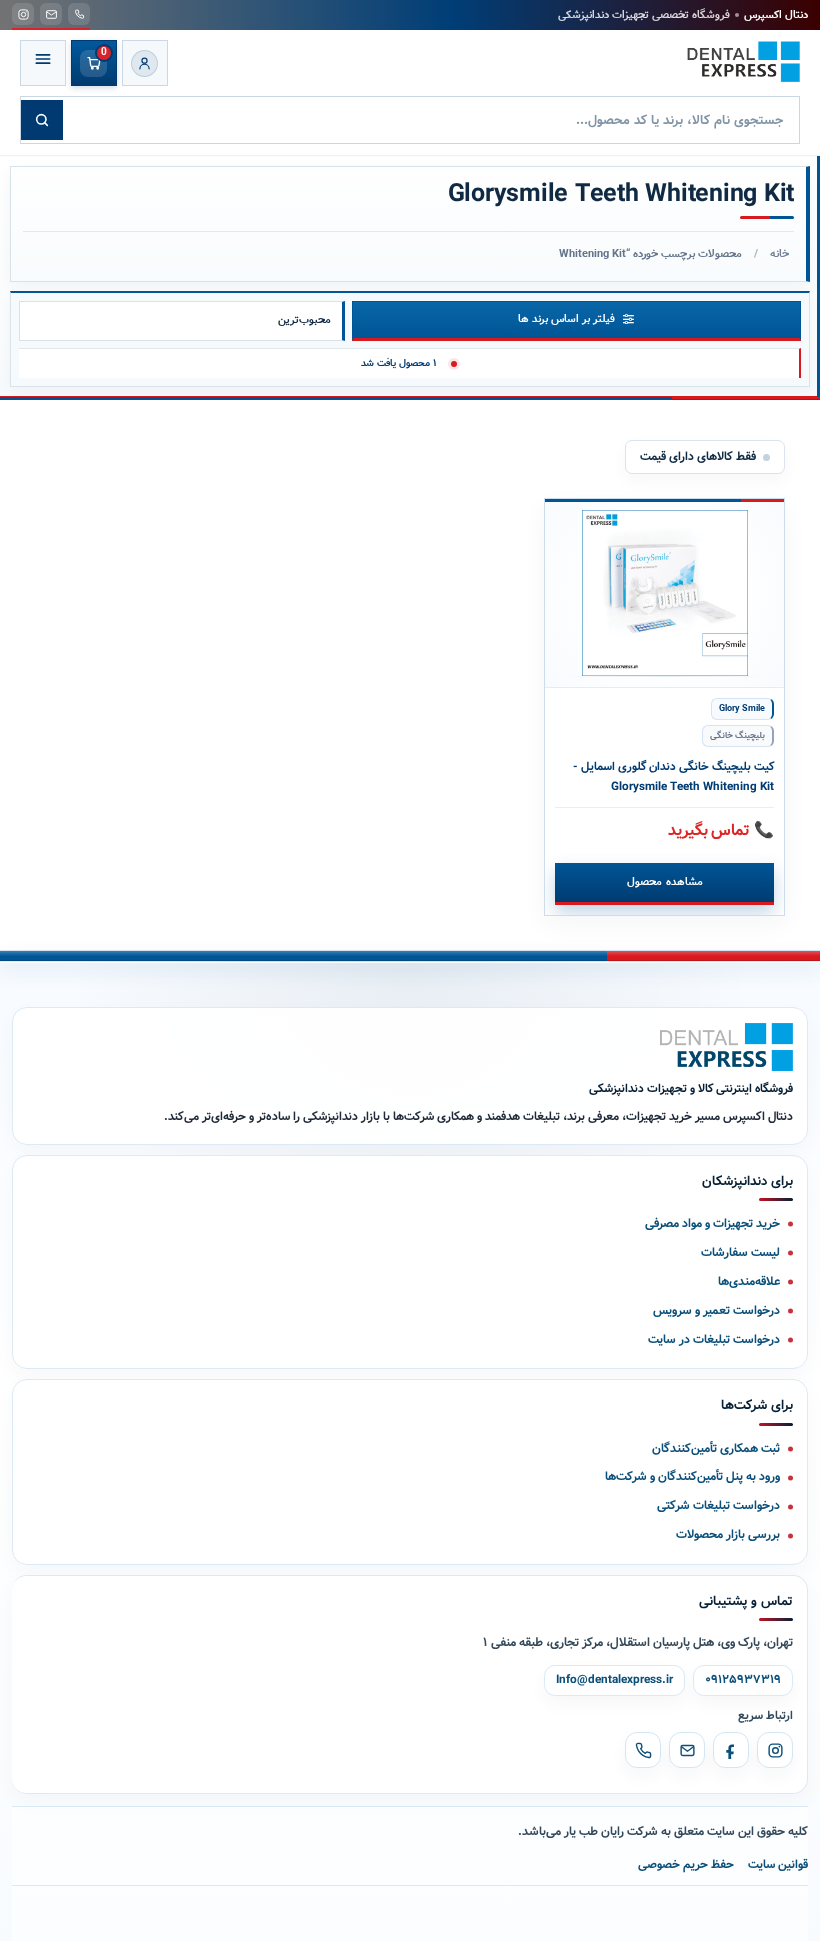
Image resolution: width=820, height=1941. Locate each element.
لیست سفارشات (740, 1252)
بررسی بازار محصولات (728, 1534)
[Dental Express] (726, 1047)
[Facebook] (731, 1750)
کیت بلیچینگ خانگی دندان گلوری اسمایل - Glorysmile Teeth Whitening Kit (673, 777)
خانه (779, 254)
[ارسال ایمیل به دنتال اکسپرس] (51, 14)
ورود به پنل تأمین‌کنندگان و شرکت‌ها (692, 1476)
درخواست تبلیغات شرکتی (718, 1505)
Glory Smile (742, 708)
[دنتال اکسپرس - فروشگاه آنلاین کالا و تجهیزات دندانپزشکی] (743, 62)
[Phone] (643, 1750)
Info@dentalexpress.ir (614, 1680)
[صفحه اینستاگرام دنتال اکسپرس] (23, 14)
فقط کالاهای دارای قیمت (698, 456)
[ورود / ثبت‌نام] (145, 63)
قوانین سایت (778, 1864)
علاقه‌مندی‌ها (749, 1281)
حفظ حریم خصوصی (686, 1864)
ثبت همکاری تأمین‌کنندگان (716, 1448)
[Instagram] (775, 1750)
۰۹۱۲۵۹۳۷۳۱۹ (743, 1680)
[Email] (687, 1750)
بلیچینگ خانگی (737, 735)
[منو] (43, 63)
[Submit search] (42, 120)
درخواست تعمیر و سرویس (716, 1310)
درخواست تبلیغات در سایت (714, 1339)
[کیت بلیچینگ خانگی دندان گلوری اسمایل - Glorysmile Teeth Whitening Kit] (664, 593)
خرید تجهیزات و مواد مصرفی (712, 1223)
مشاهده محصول (664, 882)
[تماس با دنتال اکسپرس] (79, 14)
